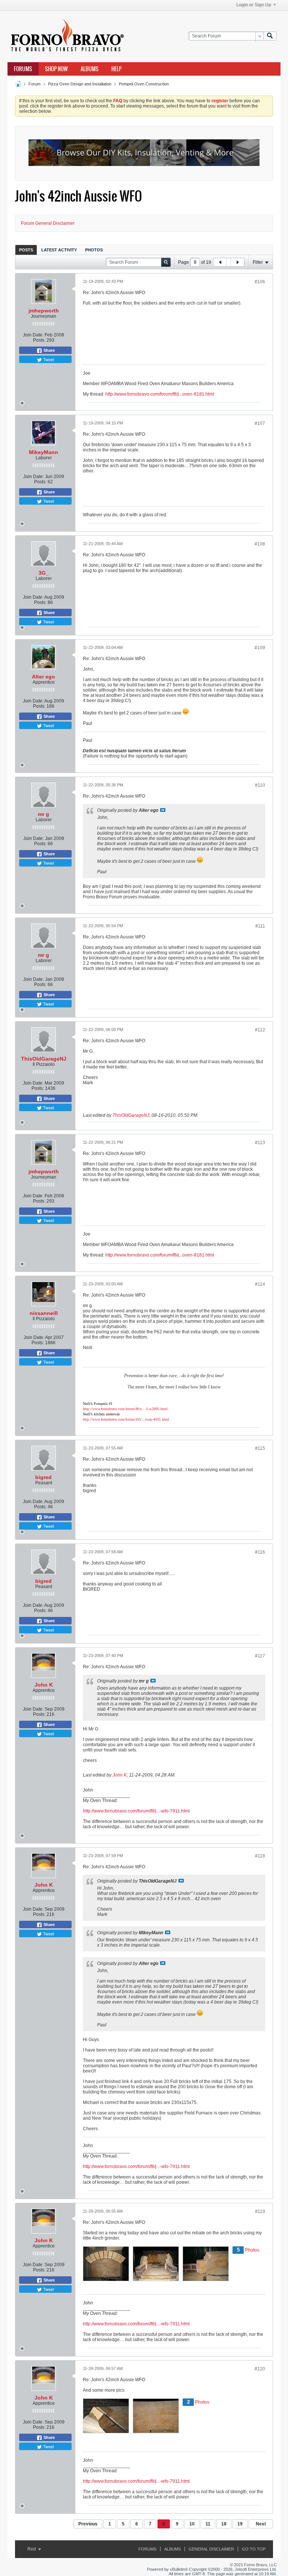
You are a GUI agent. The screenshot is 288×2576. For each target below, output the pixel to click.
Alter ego (43, 677)
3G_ (44, 573)
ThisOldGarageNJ (44, 1059)
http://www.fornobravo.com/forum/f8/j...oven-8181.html (160, 394)
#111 (260, 926)
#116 (260, 1552)
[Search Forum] (270, 36)
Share (49, 350)
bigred (43, 1477)
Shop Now (56, 69)
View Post (163, 810)
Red (32, 2549)
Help (116, 69)
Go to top (254, 2549)
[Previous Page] (220, 262)
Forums (23, 69)
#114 (260, 1284)
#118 (260, 1856)
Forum (34, 84)
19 (240, 2524)
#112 (260, 1030)
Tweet (48, 359)
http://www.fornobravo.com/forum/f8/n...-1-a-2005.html (125, 1409)
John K (44, 1685)
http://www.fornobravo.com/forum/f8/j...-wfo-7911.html (136, 1811)
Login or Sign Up (254, 5)
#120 (260, 2369)
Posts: (39, 340)
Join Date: (33, 335)
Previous (88, 2524)
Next (261, 2524)
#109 (260, 648)
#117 (260, 1656)
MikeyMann (43, 452)
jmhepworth (44, 311)
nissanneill (44, 1313)
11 (208, 2524)
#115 (260, 1448)
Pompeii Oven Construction (144, 84)
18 (224, 2524)
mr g (43, 814)
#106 (260, 282)
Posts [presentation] (26, 250)
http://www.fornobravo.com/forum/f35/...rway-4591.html (126, 1419)
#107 (260, 423)
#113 (260, 1143)
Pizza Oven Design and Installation (80, 84)
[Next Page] (237, 262)
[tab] (26, 250)
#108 (260, 544)
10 (192, 2524)
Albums (90, 69)
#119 (260, 2211)
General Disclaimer (211, 2549)
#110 (260, 785)
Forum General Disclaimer (48, 223)
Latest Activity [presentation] (59, 250)
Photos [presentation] (94, 250)
